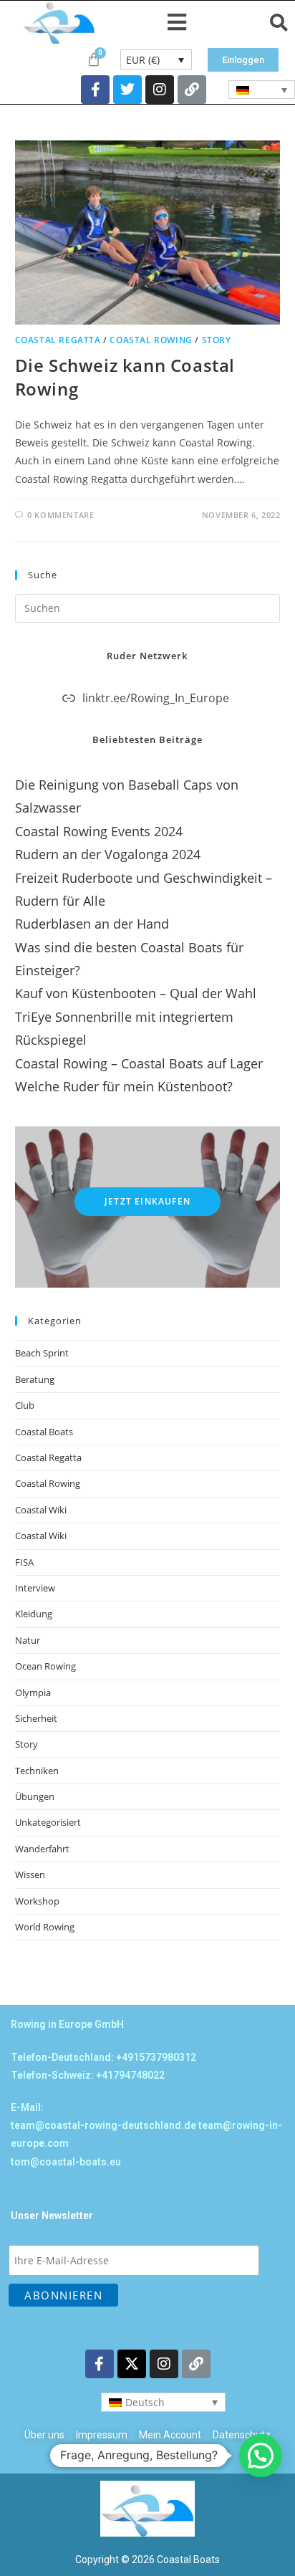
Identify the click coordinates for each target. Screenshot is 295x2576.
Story (217, 340)
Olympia (33, 1692)
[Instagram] (160, 90)
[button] (177, 23)
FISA (24, 1562)
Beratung (35, 1379)
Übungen (35, 1796)
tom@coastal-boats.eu (66, 2162)
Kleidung (34, 1614)
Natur (28, 1640)
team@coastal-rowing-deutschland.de (103, 2125)
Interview (35, 1588)
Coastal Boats (44, 1432)
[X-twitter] (132, 2364)
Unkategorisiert (48, 1822)
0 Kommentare (61, 515)
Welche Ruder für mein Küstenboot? (124, 1086)
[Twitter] (127, 90)
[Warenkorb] (94, 59)
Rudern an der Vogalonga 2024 (108, 854)
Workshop (37, 1901)
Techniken (37, 1771)
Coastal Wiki (41, 1510)
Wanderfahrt (42, 1849)
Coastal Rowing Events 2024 (99, 831)
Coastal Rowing (151, 340)
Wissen (30, 1874)
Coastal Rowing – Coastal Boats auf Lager (139, 1063)
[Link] (192, 90)
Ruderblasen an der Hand (92, 924)
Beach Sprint (42, 1353)
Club (25, 1405)
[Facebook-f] (95, 90)
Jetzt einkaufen (147, 1201)
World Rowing (45, 1927)
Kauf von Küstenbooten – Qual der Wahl (136, 993)
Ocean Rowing (45, 1666)
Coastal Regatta (58, 340)
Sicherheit (36, 1718)
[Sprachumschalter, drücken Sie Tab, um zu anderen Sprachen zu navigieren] (262, 90)
